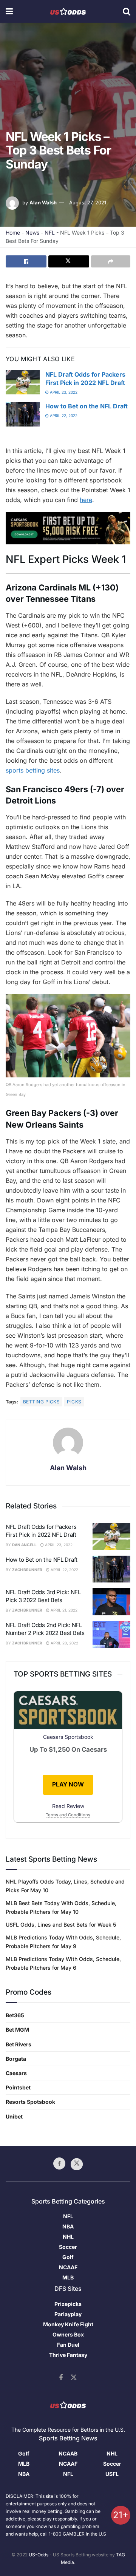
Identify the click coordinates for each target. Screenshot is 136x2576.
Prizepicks (68, 2304)
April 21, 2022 (63, 1610)
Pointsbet (18, 2087)
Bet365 (15, 2015)
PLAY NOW (68, 1784)
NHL (68, 2237)
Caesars (16, 2073)
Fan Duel (68, 2345)
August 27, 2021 (88, 202)
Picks (74, 1402)
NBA (68, 2226)
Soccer (68, 2247)
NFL (50, 233)
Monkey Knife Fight (68, 2324)
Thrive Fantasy (68, 2355)
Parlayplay (68, 2314)
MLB (68, 2277)
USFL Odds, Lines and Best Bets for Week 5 (61, 1925)
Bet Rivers (19, 2044)
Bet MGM (17, 2030)
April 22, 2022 (63, 416)
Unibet (14, 2116)
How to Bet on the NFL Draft (87, 406)
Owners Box (68, 2334)
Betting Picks (41, 1402)
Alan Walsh (43, 202)
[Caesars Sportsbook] (68, 528)
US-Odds (39, 2555)
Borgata (16, 2059)
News (32, 233)
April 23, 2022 (63, 392)
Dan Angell (24, 1545)
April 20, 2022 (64, 1643)
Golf (68, 2257)
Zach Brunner (27, 1570)
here (86, 500)
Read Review (68, 1806)
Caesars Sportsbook (68, 1737)
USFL (112, 2474)
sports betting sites (33, 770)
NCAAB (68, 2453)
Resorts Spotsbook (30, 2102)
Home (13, 233)
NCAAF (68, 2267)
